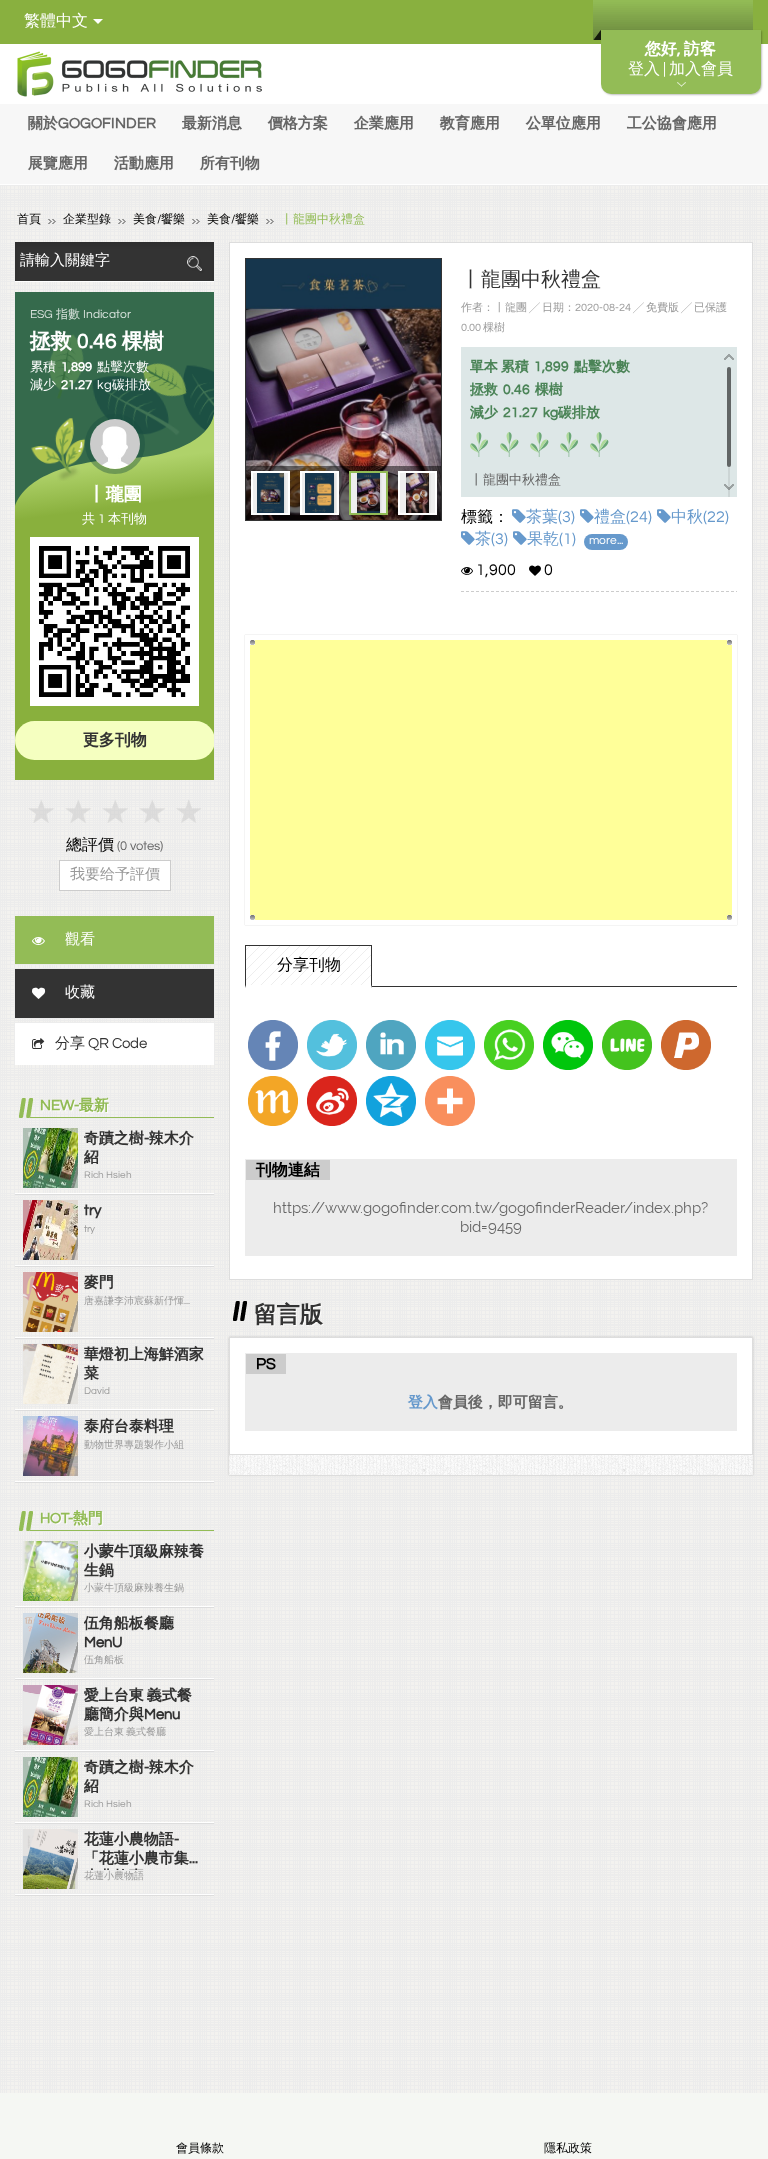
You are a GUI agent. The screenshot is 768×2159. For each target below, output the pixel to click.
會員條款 (200, 2148)
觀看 (80, 939)
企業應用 (384, 123)
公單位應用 (563, 123)
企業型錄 (87, 219)
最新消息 (212, 123)
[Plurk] (686, 1045)
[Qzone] (391, 1101)
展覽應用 (58, 163)
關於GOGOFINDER (92, 123)
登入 (423, 1402)
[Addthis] (450, 1101)
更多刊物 (115, 740)
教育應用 (470, 123)
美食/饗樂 (159, 219)
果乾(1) (551, 539)
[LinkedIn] (391, 1045)
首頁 (29, 219)
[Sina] (332, 1101)
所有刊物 (230, 163)
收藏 (80, 992)
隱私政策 (568, 2148)
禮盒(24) (623, 517)
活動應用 (144, 163)
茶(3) (491, 539)
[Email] (450, 1045)
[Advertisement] (490, 780)
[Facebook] (273, 1045)
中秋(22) (700, 517)
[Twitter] (332, 1045)
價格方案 (298, 123)
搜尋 (194, 263)
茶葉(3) (550, 517)
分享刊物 (309, 965)
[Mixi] (273, 1101)
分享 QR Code (101, 1043)
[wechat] (568, 1045)
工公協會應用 (672, 123)
